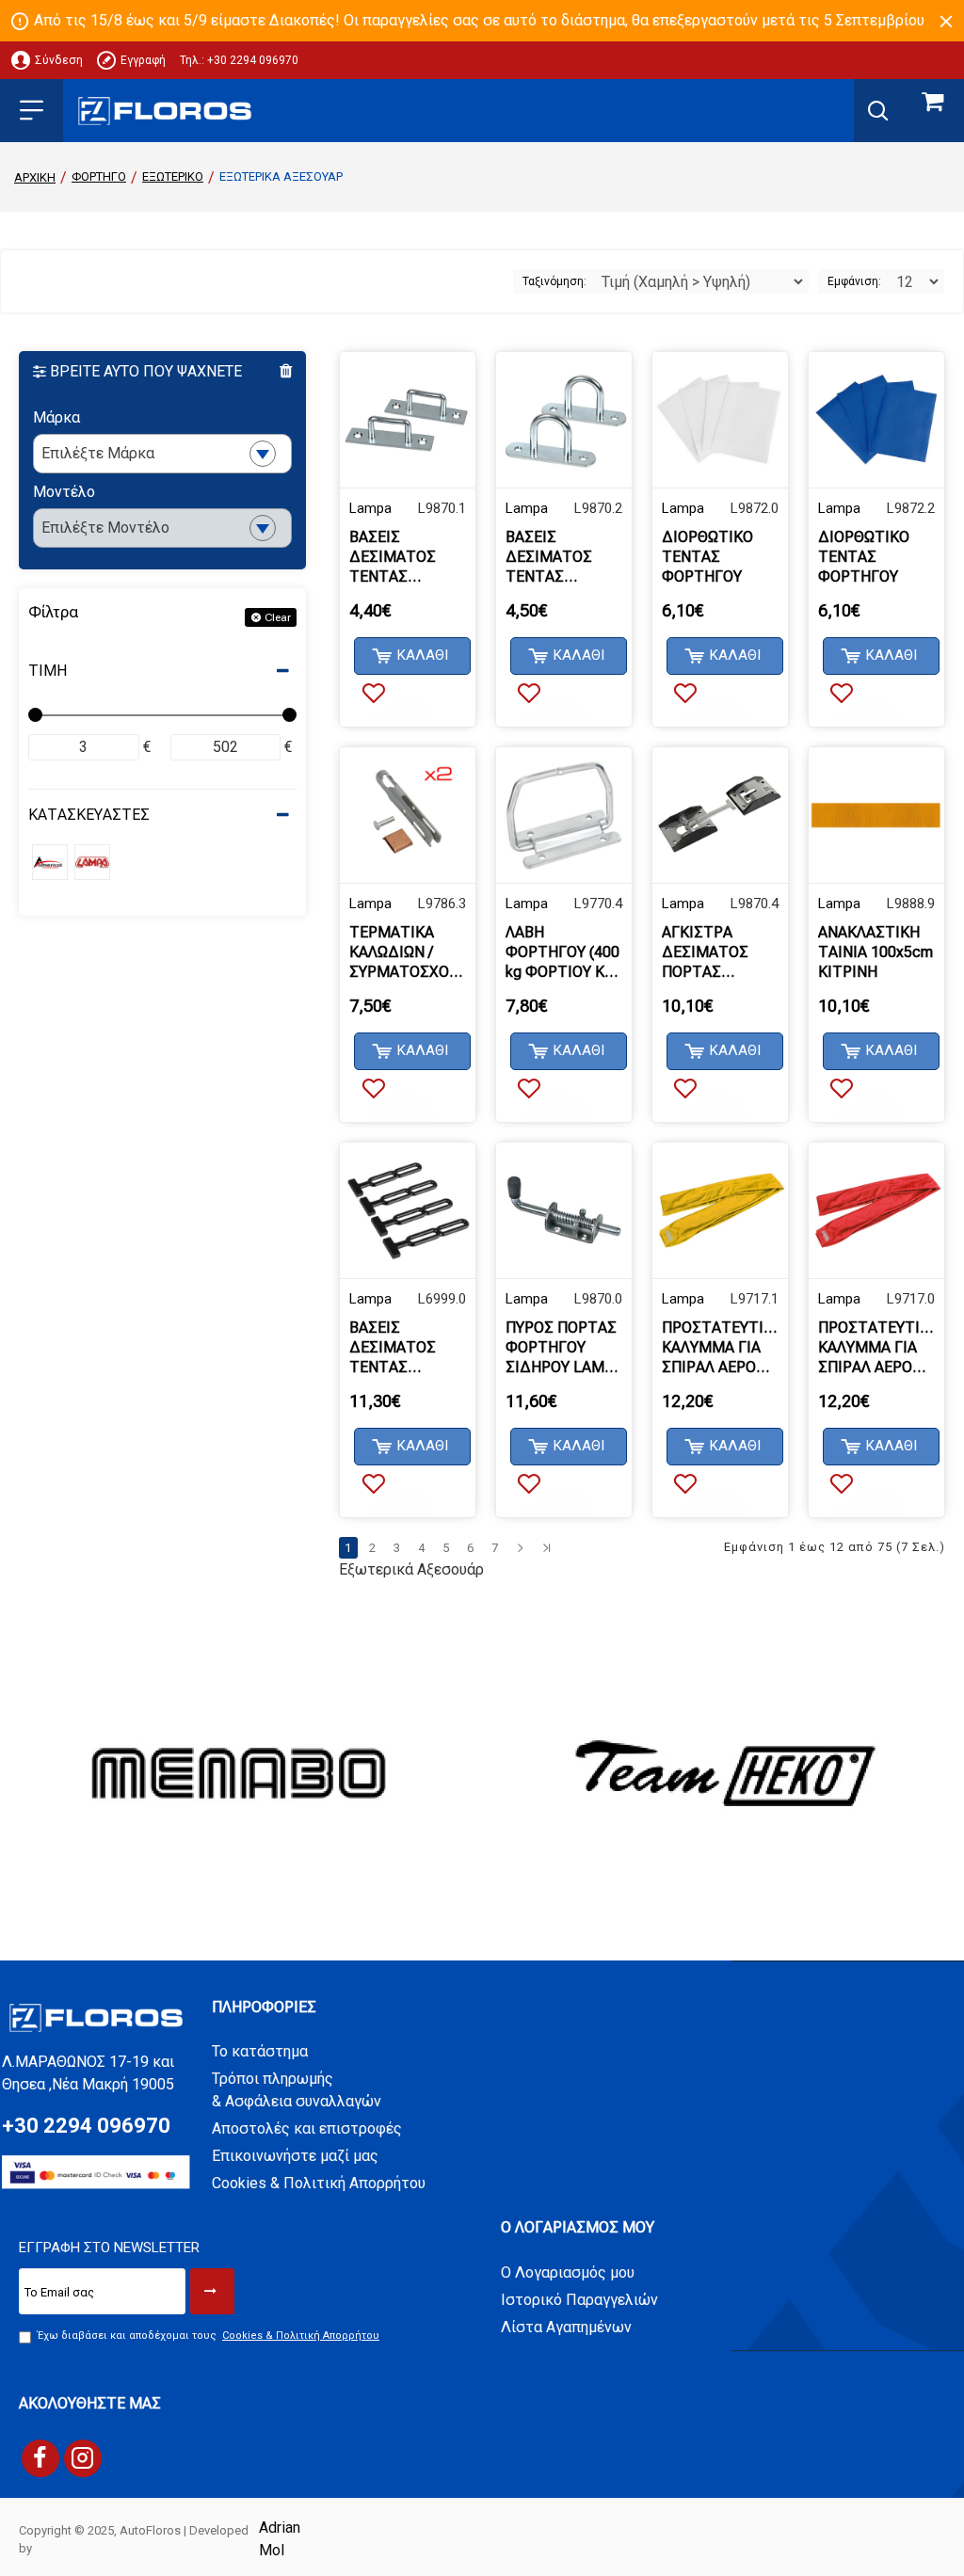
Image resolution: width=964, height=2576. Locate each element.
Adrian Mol (280, 2539)
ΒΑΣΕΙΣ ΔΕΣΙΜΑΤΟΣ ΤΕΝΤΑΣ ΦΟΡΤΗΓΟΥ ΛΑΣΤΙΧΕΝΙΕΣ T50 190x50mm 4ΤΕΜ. (402, 1348)
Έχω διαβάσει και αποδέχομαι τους (209, 2336)
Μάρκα (56, 417)
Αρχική (35, 177)
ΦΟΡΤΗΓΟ (99, 176)
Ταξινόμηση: (554, 281)
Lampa (370, 508)
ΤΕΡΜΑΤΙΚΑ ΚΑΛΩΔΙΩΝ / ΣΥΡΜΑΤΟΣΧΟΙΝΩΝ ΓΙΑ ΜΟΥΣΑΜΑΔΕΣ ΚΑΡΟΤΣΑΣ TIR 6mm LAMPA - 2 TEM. (408, 952)
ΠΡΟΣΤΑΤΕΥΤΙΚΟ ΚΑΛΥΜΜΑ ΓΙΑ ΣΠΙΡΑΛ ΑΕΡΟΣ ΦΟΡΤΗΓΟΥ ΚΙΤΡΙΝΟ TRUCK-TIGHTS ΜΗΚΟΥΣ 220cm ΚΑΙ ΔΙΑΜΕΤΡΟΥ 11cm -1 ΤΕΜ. (720, 1348)
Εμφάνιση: (854, 281)
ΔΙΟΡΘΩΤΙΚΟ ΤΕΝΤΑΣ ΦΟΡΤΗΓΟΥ (707, 557)
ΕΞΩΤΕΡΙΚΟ (173, 176)
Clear (278, 617)
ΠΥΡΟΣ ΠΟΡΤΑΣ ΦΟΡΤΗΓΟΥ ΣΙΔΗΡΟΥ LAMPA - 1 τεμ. (564, 1348)
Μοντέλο (64, 492)
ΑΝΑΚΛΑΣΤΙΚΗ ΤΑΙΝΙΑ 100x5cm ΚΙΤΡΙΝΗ (876, 952)
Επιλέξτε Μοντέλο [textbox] (105, 528)
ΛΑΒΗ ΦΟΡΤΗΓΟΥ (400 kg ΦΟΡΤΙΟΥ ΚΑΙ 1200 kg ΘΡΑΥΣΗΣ (562, 952)
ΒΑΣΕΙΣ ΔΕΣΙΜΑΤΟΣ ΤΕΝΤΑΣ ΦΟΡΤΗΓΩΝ (393, 557)
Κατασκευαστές (89, 815)
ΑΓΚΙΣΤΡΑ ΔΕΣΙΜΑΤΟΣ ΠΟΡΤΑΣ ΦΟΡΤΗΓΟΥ (705, 952)
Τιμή (48, 671)
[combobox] (162, 454)
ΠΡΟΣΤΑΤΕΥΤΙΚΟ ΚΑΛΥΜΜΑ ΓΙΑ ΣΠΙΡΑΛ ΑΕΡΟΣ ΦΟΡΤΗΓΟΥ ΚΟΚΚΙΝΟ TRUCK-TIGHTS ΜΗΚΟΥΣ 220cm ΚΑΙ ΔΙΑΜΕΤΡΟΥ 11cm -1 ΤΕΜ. (876, 1348)
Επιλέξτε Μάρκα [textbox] (98, 453)
